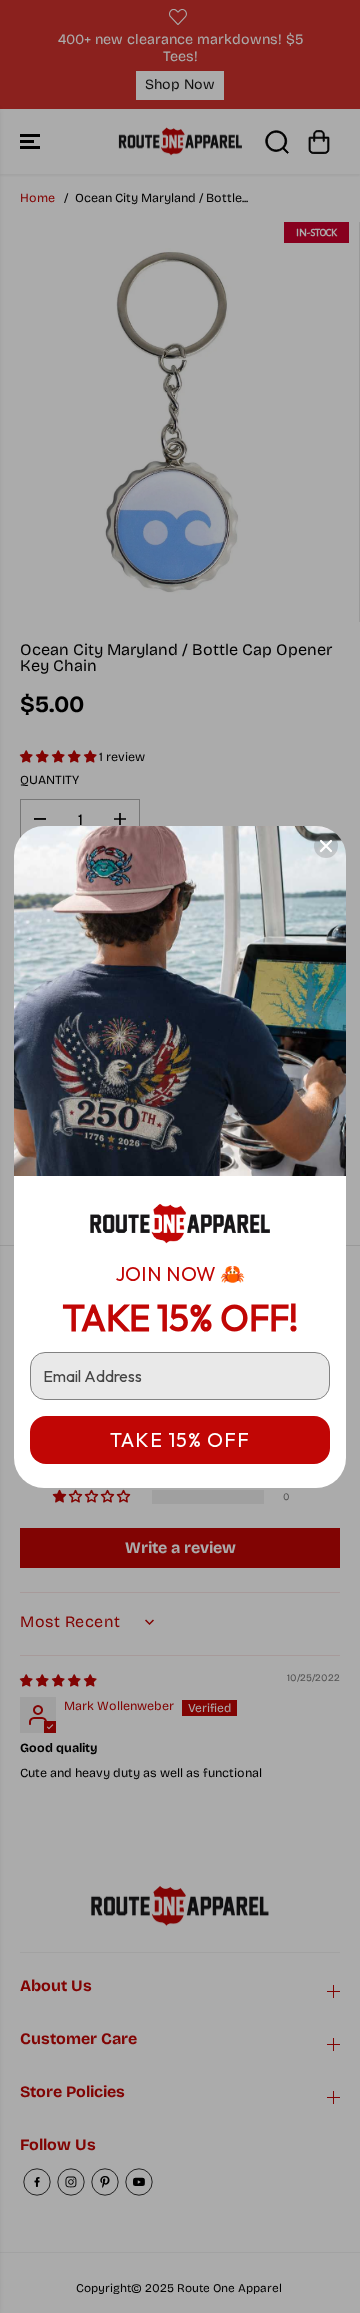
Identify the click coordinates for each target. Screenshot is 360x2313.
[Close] (326, 846)
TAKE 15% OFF (180, 1439)
